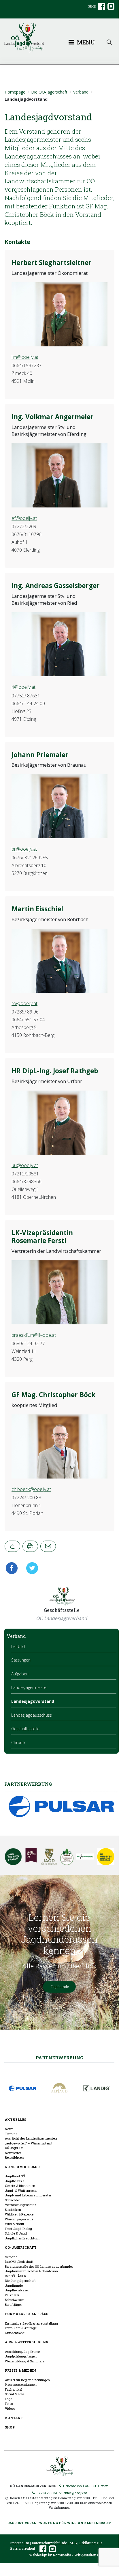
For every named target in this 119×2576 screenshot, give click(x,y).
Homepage (15, 92)
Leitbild (18, 1646)
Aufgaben (20, 1674)
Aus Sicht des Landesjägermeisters (31, 2138)
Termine (11, 2134)
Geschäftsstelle (25, 1729)
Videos (10, 2408)
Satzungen (21, 1660)
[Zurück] (12, 1546)
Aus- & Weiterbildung (27, 2342)
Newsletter (13, 2153)
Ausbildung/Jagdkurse (22, 2352)
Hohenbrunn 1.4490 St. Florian (85, 2486)
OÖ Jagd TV (14, 2148)
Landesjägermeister (30, 1687)
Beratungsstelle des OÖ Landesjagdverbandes (39, 2266)
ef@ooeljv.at (24, 518)
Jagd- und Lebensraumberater (28, 2195)
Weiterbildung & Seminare (25, 2361)
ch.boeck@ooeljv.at (31, 1489)
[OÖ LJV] (59, 2466)
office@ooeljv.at (75, 2493)
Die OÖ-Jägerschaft (49, 92)
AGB (73, 2543)
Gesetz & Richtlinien (20, 2186)
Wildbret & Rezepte (19, 2214)
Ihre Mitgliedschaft (19, 2262)
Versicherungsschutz (21, 2205)
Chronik (18, 1742)
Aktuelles (16, 2119)
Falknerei (12, 2295)
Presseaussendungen (21, 2384)
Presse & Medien (20, 2370)
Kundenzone (15, 2333)
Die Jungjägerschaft (20, 2281)
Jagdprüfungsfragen (21, 2356)
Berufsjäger (13, 2305)
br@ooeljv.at (24, 849)
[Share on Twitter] (30, 1568)
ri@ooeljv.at (23, 687)
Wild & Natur (15, 2224)
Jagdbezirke (15, 2181)
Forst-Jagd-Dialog (18, 2229)
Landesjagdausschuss (32, 1715)
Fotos (9, 2404)
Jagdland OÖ (15, 2176)
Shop (92, 6)
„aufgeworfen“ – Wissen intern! (29, 2143)
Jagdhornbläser (17, 2290)
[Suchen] (109, 42)
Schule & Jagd (16, 2233)
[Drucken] (30, 1546)
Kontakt (14, 2418)
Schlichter (12, 2200)
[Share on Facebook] (13, 1568)
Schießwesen (15, 2300)
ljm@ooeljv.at (25, 357)
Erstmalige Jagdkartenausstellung (31, 2323)
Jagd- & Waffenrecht (21, 2190)
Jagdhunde (59, 1987)
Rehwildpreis (14, 2157)
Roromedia (62, 2555)
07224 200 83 (46, 2493)
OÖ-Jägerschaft (21, 2247)
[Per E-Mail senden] (48, 1546)
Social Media (15, 2394)
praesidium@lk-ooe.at (34, 1335)
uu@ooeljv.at (25, 1165)
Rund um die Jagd (22, 2167)
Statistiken (13, 2210)
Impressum (20, 2543)
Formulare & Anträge (27, 2314)
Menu (85, 42)
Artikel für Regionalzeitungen (27, 2380)
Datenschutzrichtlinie (49, 2543)
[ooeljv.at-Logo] (59, 38)
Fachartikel (14, 2389)
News (9, 2129)
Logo (8, 2399)
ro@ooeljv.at (24, 1003)
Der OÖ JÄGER (16, 2276)
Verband (81, 92)
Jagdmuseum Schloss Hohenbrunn (31, 2271)
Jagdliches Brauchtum (22, 2238)
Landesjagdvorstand (33, 1701)
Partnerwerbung (59, 2058)
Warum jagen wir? (19, 2219)
